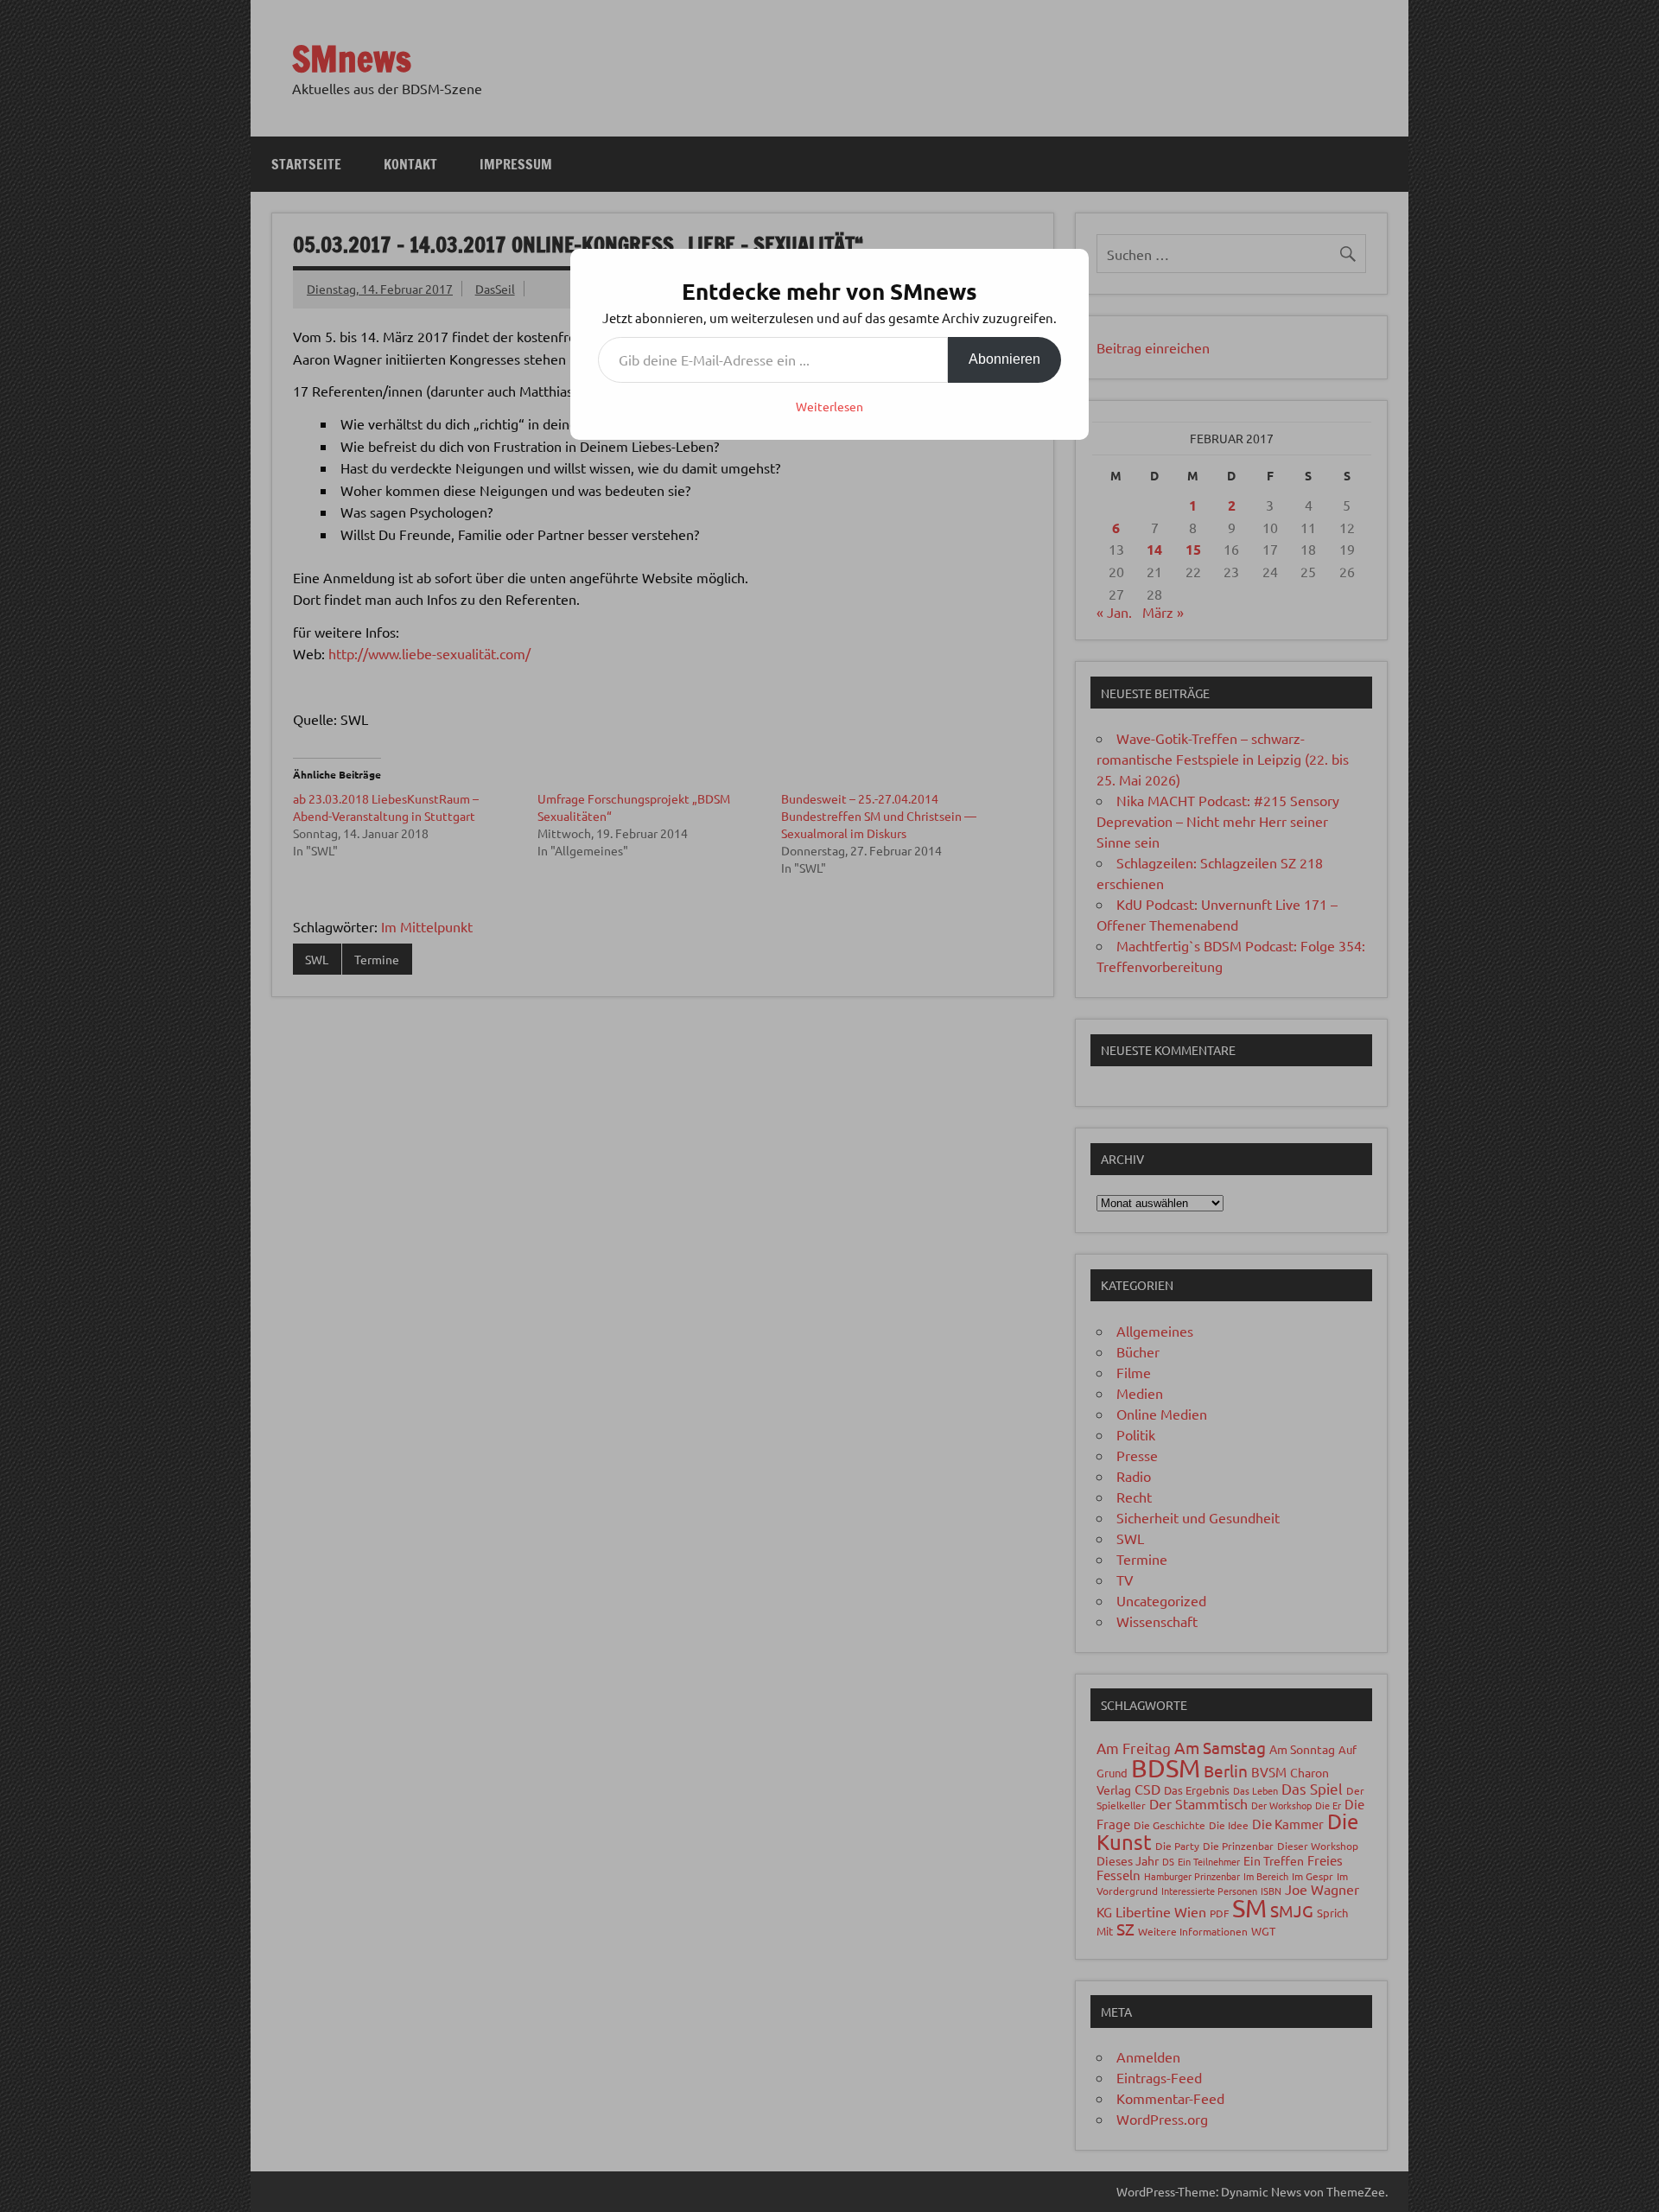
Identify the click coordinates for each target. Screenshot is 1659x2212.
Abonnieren (1004, 359)
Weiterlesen (829, 406)
